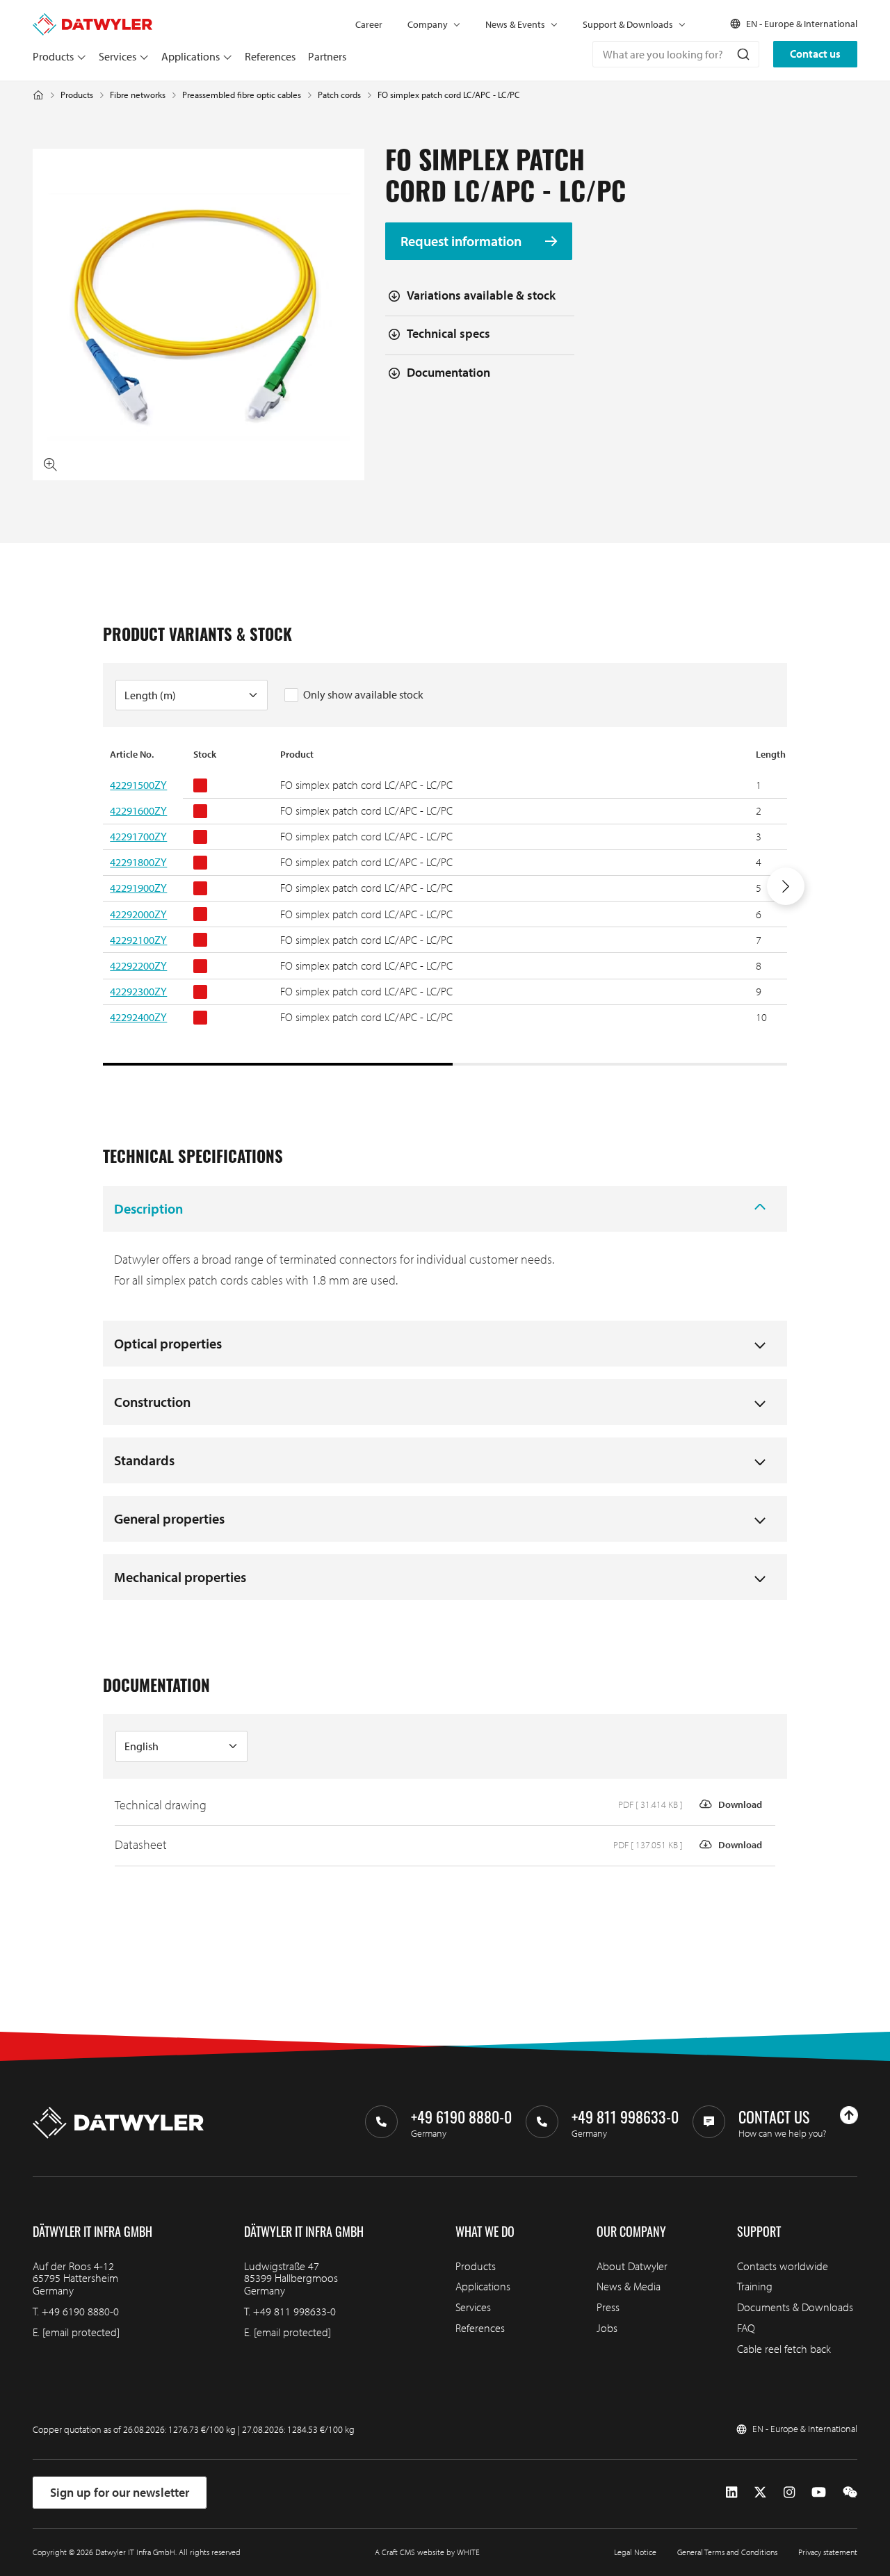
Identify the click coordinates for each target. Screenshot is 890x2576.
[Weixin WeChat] (850, 2493)
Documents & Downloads (795, 2307)
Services (118, 56)
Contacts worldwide (783, 2266)
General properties (169, 1518)
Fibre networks (138, 95)
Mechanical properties (180, 1577)
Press (608, 2307)
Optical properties (168, 1343)
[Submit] (742, 54)
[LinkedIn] (731, 2493)
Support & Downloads (628, 24)
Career (369, 24)
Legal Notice (635, 2552)
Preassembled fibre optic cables (242, 95)
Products (53, 56)
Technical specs (448, 333)
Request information (462, 241)
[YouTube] (819, 2493)
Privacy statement (828, 2552)
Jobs (607, 2328)
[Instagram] (789, 2493)
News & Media (629, 2286)
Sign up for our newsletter (120, 2492)
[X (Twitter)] (760, 2493)
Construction (152, 1402)
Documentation (448, 372)
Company (428, 24)
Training (755, 2286)
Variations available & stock (481, 295)
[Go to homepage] (92, 19)
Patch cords (339, 95)
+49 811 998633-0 (294, 2311)
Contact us (815, 54)
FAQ (746, 2328)
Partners (327, 56)
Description (148, 1208)
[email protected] (81, 2332)
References (270, 56)
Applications (191, 56)
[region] (445, 906)
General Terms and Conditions (727, 2552)
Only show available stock (363, 694)
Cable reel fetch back (784, 2349)
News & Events (515, 24)
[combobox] (676, 54)
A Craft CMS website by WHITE (427, 2552)
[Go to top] (849, 2115)
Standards (144, 1460)
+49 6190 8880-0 (80, 2311)
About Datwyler (632, 2266)
